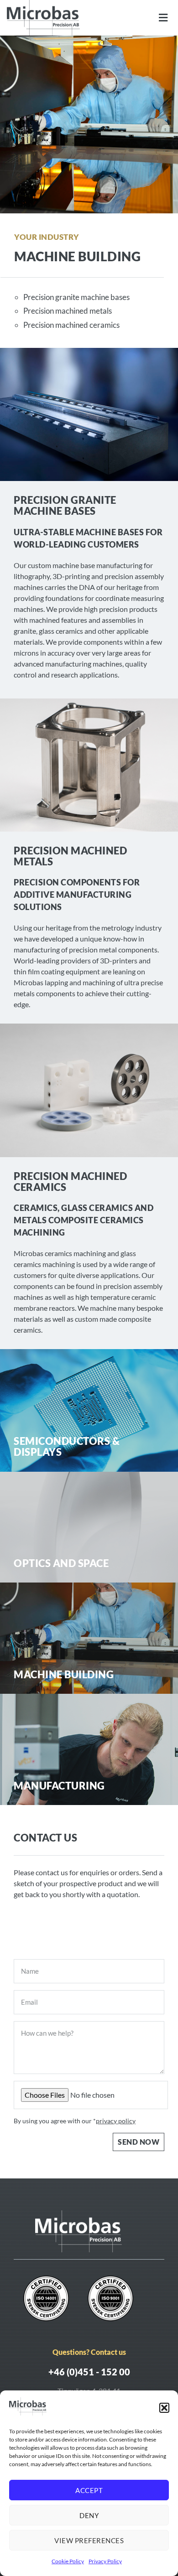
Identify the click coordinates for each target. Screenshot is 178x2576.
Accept (89, 2490)
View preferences (89, 2540)
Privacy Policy (105, 2561)
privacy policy (116, 2121)
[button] (164, 2408)
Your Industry (47, 237)
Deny (89, 2515)
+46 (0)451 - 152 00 (89, 2372)
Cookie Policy (68, 2561)
